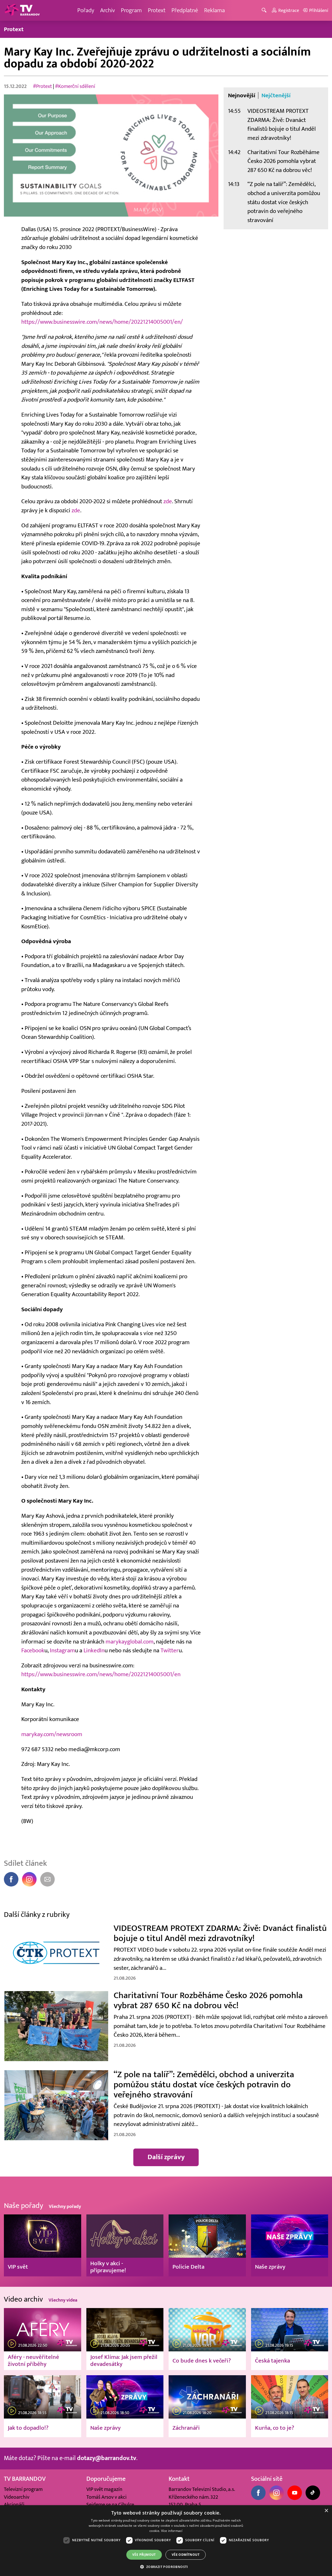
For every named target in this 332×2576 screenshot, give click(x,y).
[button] (166, 2567)
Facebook (33, 1650)
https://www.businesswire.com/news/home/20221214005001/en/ (102, 322)
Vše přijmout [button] (144, 2555)
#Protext (42, 86)
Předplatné (185, 10)
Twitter (170, 1650)
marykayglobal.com (130, 1642)
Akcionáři (14, 2505)
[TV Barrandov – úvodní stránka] (22, 10)
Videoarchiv (17, 2497)
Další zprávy (166, 2157)
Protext (157, 10)
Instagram (62, 1650)
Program (131, 10)
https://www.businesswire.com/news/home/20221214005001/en (101, 1674)
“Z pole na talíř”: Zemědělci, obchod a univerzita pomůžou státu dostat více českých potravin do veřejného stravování (284, 202)
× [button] (326, 2511)
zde (168, 501)
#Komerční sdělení (75, 86)
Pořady (86, 10)
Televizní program (23, 2489)
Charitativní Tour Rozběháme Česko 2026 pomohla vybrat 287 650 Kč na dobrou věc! (283, 161)
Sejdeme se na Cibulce (110, 2505)
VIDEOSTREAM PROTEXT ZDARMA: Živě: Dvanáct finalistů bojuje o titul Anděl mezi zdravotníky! (282, 124)
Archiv (108, 10)
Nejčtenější (276, 95)
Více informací (172, 2531)
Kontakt (179, 2479)
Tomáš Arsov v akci (106, 2497)
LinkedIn (94, 1650)
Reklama (215, 10)
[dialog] (166, 2541)
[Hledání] (265, 11)
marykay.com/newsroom (52, 1734)
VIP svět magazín (104, 2489)
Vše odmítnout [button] (186, 2555)
